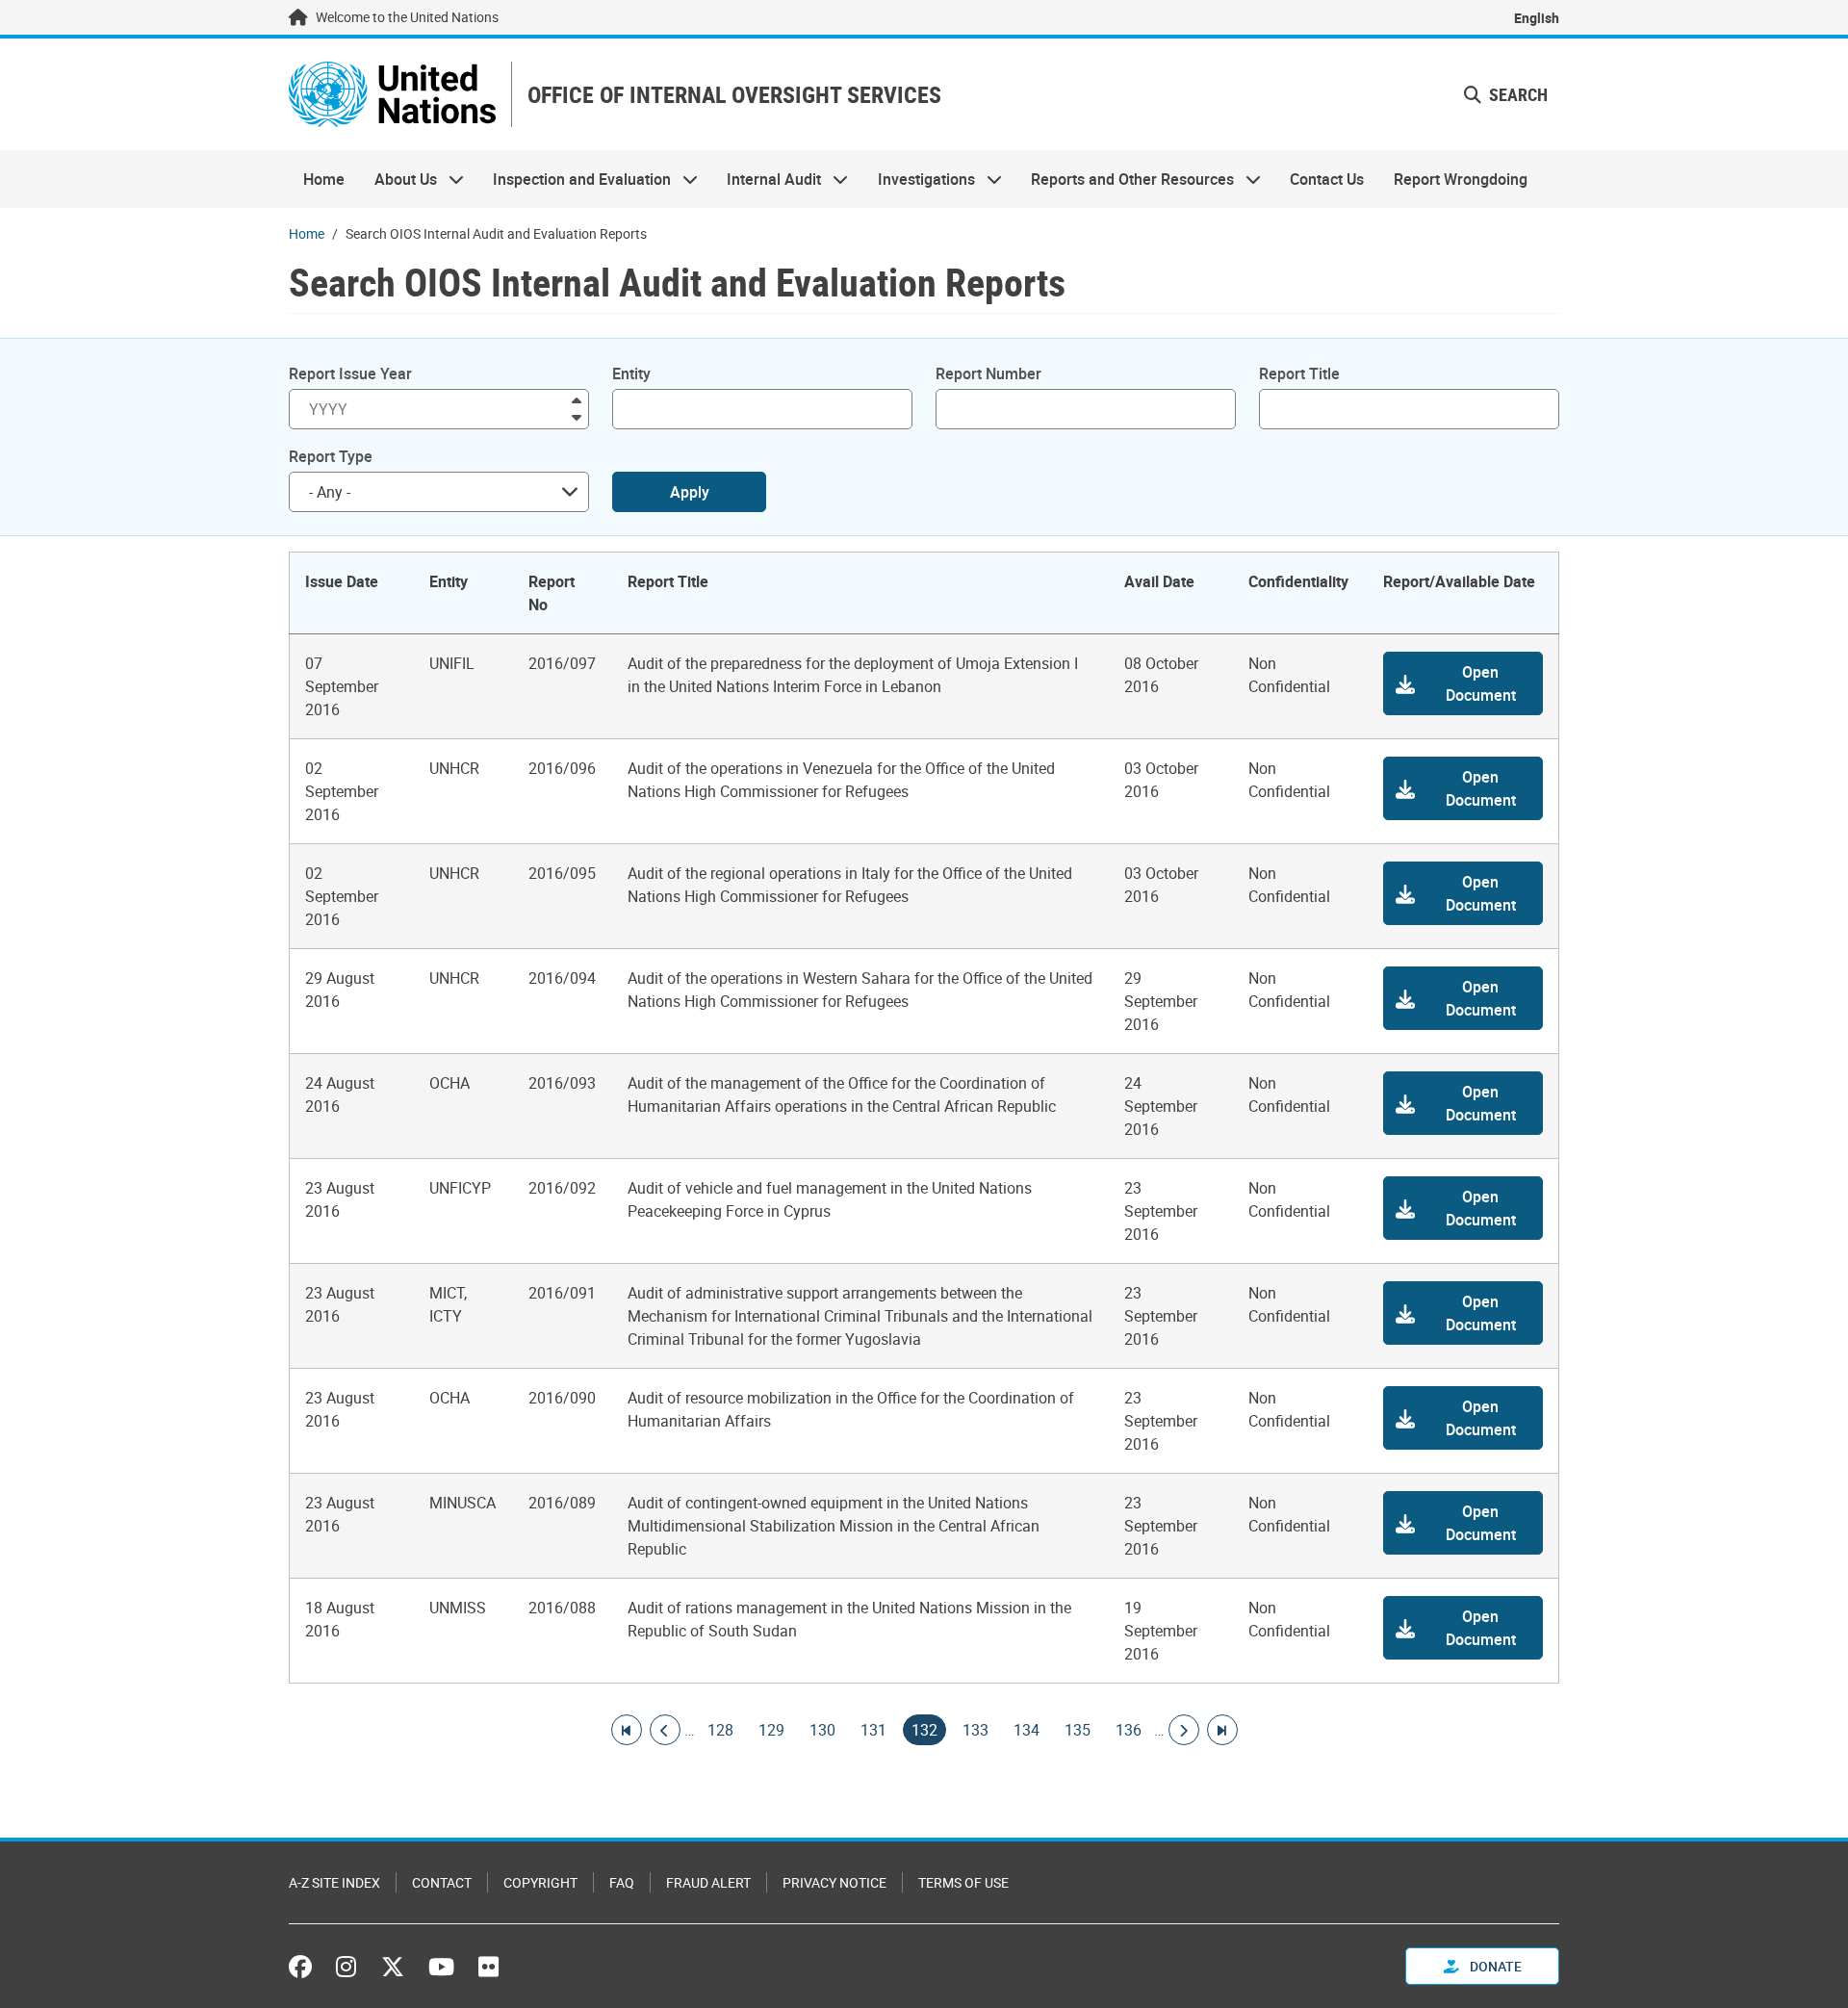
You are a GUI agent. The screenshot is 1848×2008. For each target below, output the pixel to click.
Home (324, 179)
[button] (1506, 95)
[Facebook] (305, 1967)
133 (975, 1730)
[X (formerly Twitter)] (393, 1967)
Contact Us (1327, 179)
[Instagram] (346, 1967)
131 (873, 1730)
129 (771, 1730)
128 (720, 1730)
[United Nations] (392, 94)
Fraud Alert (708, 1882)
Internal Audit (767, 179)
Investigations (919, 179)
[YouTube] (441, 1967)
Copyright (540, 1882)
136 (1129, 1730)
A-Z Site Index (334, 1882)
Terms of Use (963, 1882)
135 (1078, 1730)
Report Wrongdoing (1461, 179)
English (1537, 18)
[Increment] (577, 399)
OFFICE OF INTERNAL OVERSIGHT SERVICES (734, 95)
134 (1027, 1730)
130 (822, 1730)
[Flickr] (488, 1967)
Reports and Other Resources (1125, 179)
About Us (398, 179)
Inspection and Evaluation (575, 179)
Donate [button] (1494, 1966)
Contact (442, 1882)
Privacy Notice (834, 1882)
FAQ (622, 1882)
